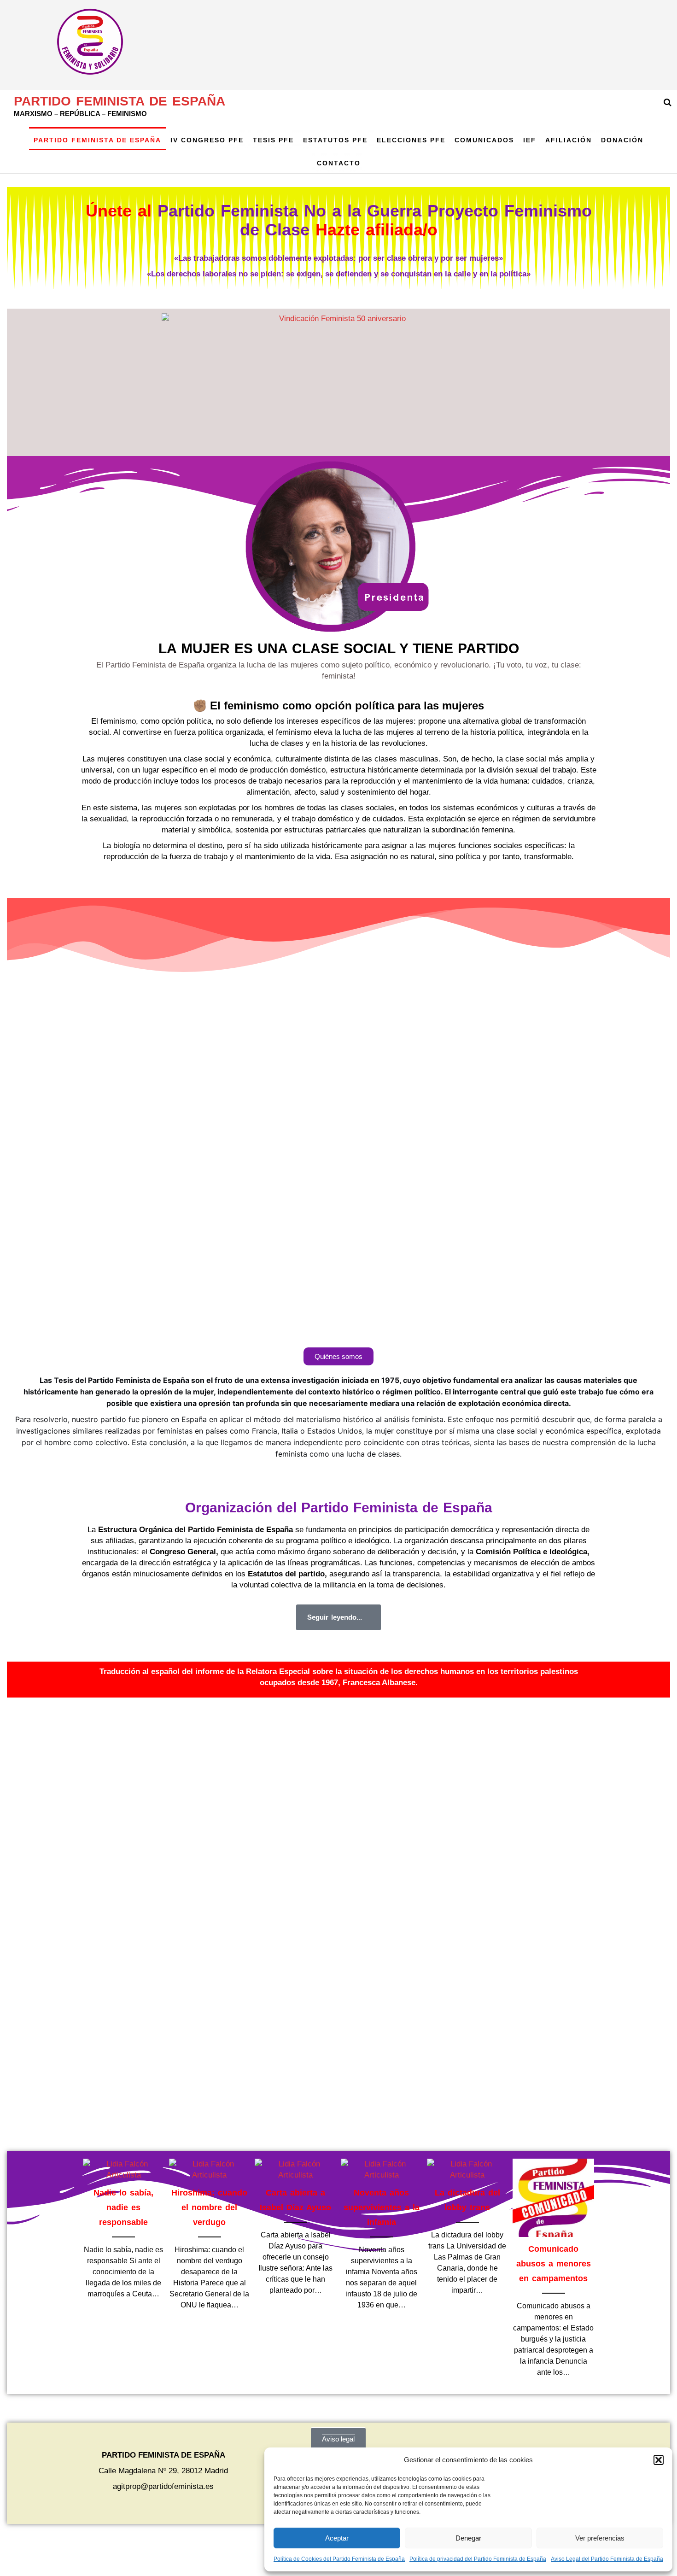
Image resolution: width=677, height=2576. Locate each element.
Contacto (339, 163)
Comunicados (484, 140)
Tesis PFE (273, 140)
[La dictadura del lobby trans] (468, 2169)
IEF (530, 140)
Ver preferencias (600, 2538)
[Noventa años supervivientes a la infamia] (382, 2169)
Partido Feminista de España (120, 101)
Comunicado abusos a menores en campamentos (554, 2264)
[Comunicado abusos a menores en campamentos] (553, 2198)
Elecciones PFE (411, 140)
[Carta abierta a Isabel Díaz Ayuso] (295, 2169)
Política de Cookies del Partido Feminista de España (339, 2559)
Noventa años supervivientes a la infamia (382, 2207)
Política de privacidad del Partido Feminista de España (478, 2559)
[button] (659, 2460)
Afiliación (569, 140)
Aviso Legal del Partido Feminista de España (607, 2559)
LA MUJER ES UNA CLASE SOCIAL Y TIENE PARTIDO (339, 648)
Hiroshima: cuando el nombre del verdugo (209, 2207)
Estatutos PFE (335, 140)
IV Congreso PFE (207, 140)
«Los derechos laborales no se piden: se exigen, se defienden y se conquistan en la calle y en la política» (339, 274)
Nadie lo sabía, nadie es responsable (123, 2207)
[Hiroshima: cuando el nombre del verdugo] (210, 2169)
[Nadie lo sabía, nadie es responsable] (124, 2169)
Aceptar (337, 2538)
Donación (622, 140)
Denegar (468, 2538)
